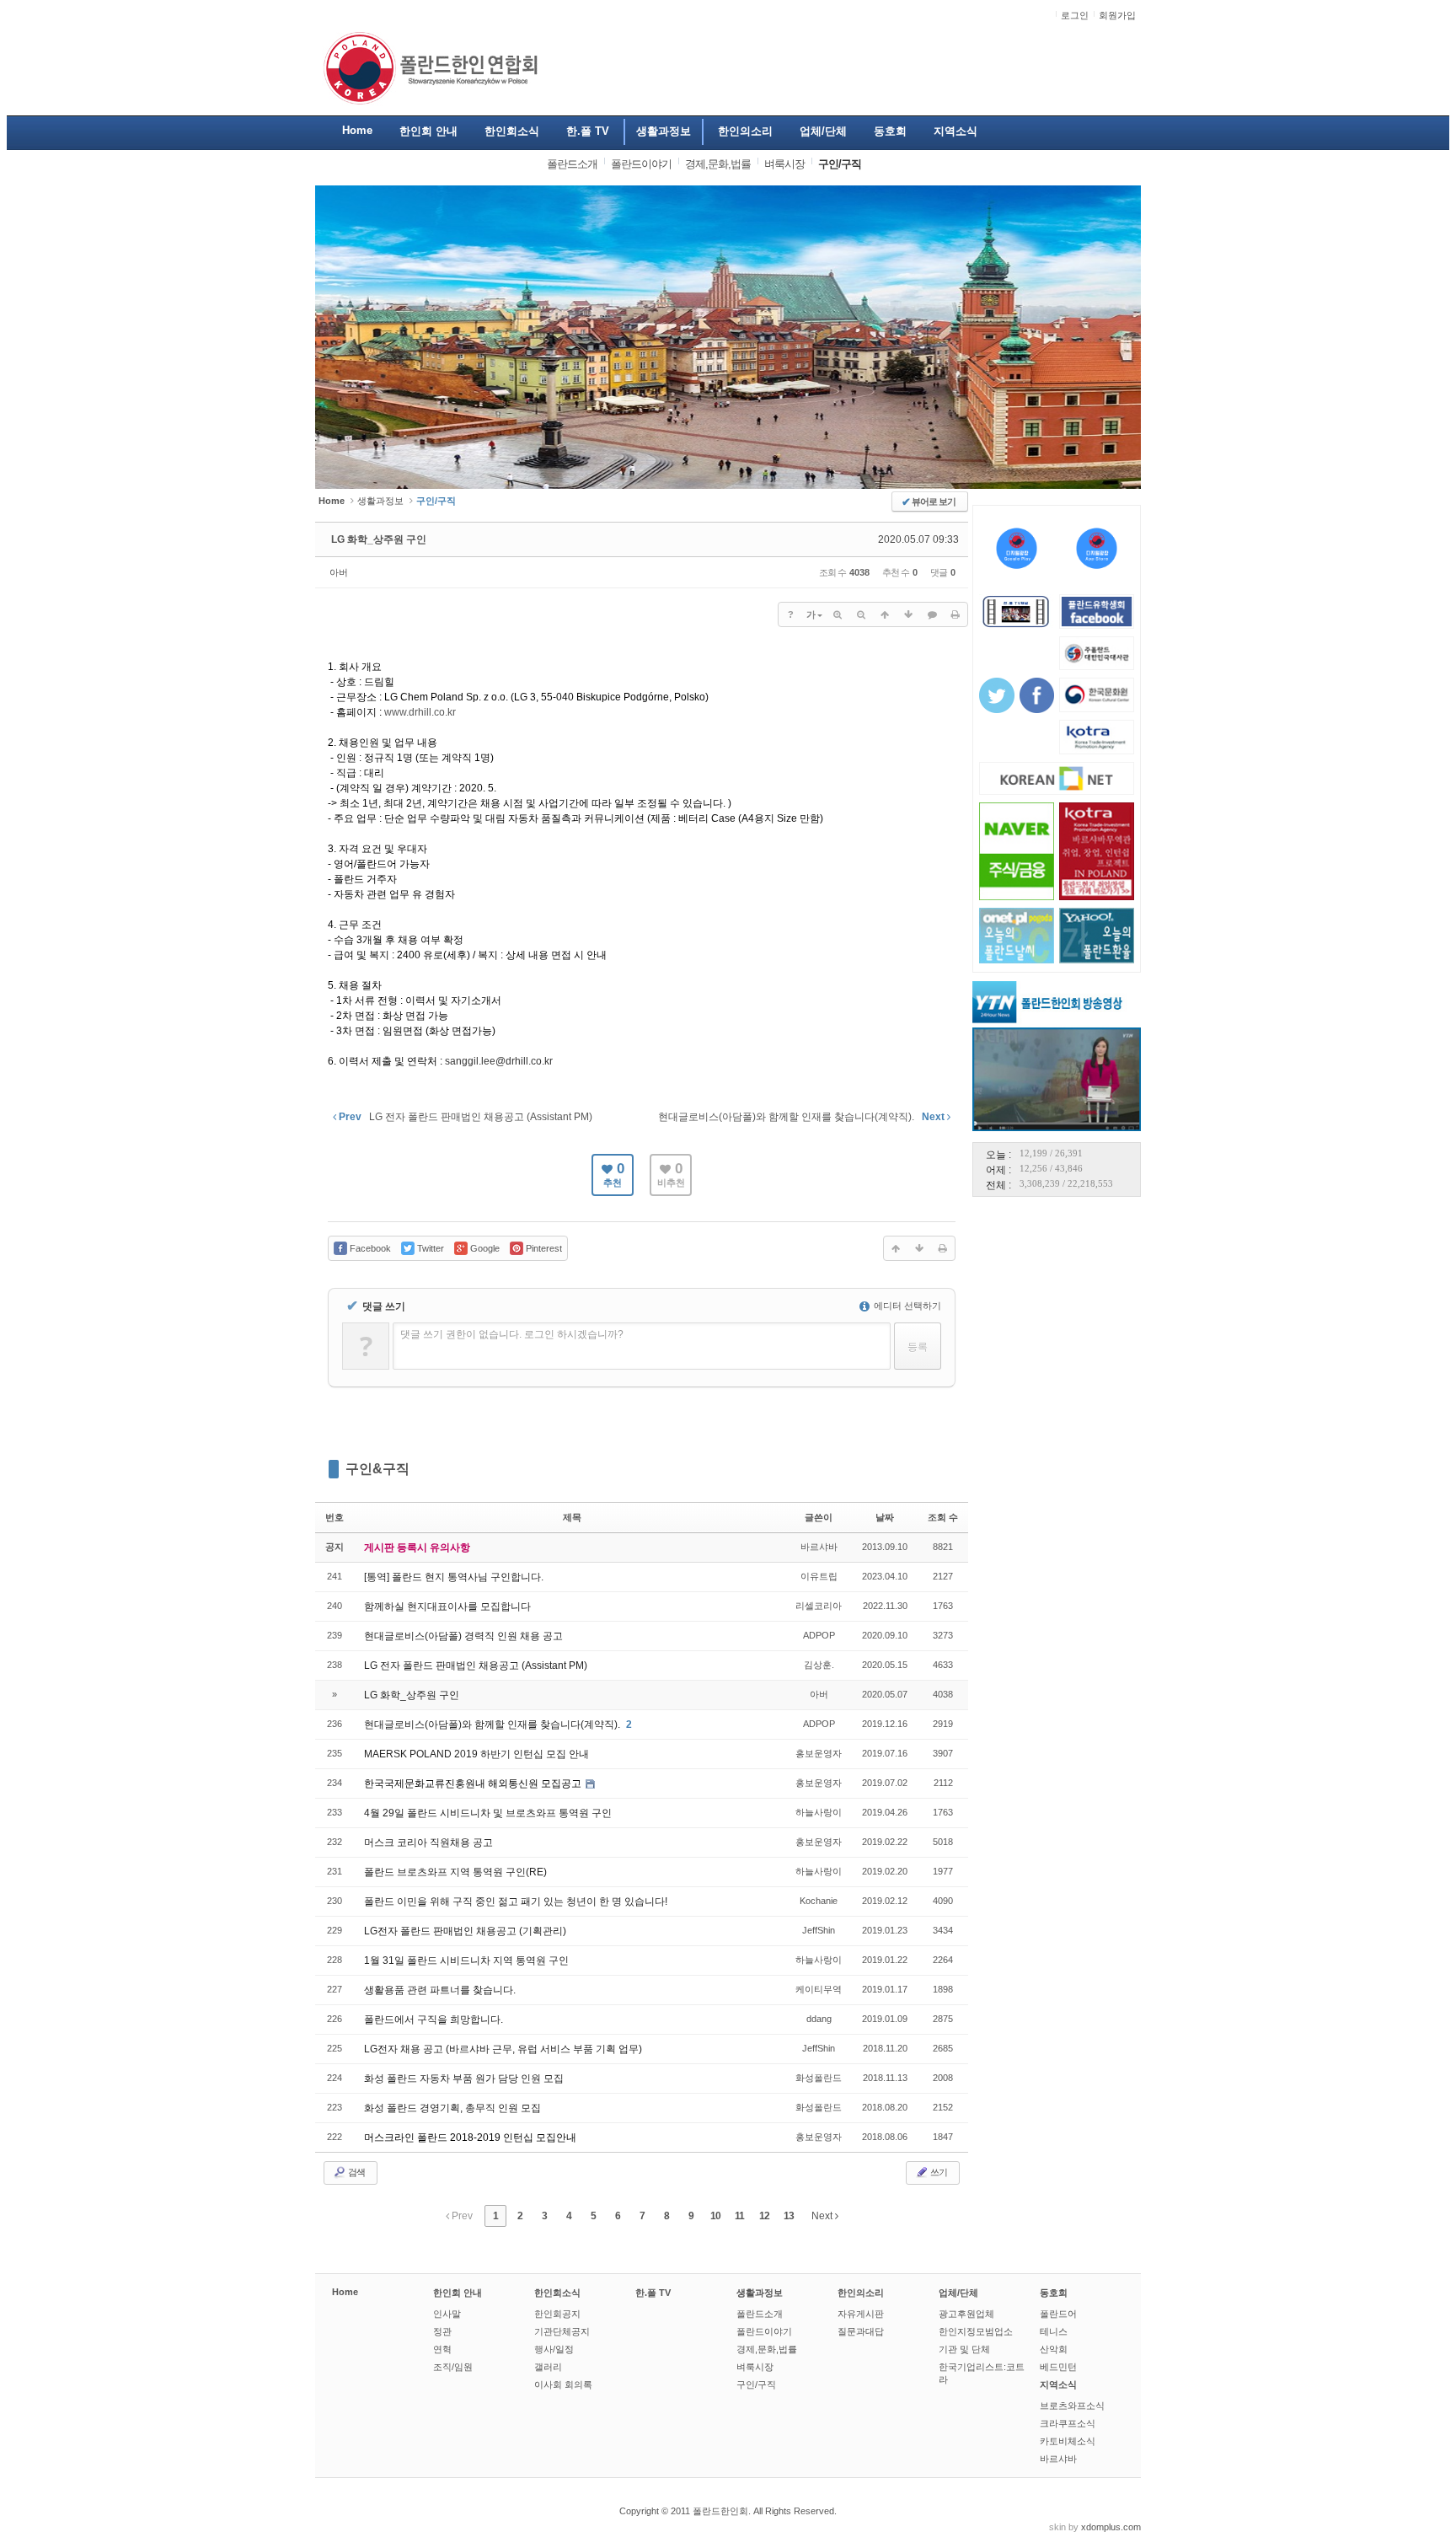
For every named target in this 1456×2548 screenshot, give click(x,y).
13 (789, 2216)
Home (345, 2292)
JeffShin (819, 1930)
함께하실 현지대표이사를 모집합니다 (447, 1607)
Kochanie (819, 1901)
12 (764, 2216)
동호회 (1054, 2293)
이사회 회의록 (563, 2384)
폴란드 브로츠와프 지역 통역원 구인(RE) (455, 1872)
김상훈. (819, 1665)
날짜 (885, 1517)
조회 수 (943, 1517)
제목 (572, 1517)
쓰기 (938, 2172)
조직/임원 (453, 2367)
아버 (339, 572)
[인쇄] (955, 614)
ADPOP (819, 1635)
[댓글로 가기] (932, 614)
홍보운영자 (819, 1753)
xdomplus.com (1111, 2527)
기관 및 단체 (964, 2349)
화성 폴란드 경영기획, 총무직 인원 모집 (452, 2108)
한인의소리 (861, 2293)
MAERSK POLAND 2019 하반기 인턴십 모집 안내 (476, 1754)
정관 (442, 2331)
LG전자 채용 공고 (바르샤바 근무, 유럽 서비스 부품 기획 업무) (503, 2049)
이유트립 (819, 1576)
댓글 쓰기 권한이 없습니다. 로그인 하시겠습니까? (512, 1334)
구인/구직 (756, 2384)
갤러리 (548, 2367)
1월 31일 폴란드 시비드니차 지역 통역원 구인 (466, 1961)
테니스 (1054, 2331)
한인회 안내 (458, 2293)
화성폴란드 (819, 2078)
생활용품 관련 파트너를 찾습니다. (440, 1990)
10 (715, 2216)
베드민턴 (1058, 2367)
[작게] (861, 614)
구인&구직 (377, 1469)
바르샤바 (819, 1547)
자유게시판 (861, 2314)
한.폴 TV (653, 2293)
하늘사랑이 (819, 1812)
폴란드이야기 (764, 2331)
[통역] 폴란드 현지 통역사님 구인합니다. (454, 1577)
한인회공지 (557, 2314)
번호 (335, 1517)
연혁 (442, 2349)
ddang (819, 2019)
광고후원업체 (966, 2314)
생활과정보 (380, 501)
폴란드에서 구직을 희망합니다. (434, 2020)
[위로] (885, 614)
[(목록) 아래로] (908, 614)
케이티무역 (819, 1989)
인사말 (447, 2314)
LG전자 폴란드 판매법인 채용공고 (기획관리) (465, 1931)
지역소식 (1058, 2384)
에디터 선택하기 (906, 1306)
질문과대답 (861, 2331)
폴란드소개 (760, 2314)
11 (739, 2216)
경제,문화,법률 (767, 2349)
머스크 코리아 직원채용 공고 (428, 1843)
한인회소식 (557, 2293)
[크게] (838, 614)
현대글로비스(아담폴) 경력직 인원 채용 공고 (463, 1636)
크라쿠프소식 (1068, 2423)
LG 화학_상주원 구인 (379, 539)
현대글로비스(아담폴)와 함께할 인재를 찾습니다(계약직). (493, 1725)
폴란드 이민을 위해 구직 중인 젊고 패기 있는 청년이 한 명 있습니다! (516, 1902)
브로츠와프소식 (1072, 2406)
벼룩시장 (755, 2367)
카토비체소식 (1068, 2441)
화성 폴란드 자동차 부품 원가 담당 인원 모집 (464, 2079)
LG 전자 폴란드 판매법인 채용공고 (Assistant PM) (476, 1666)
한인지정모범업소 (976, 2331)
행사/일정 (554, 2349)
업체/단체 (958, 2293)
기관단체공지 (562, 2331)
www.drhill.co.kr (420, 712)
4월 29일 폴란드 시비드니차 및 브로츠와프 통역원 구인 (488, 1813)
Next (823, 2216)
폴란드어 (1058, 2314)
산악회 (1054, 2349)
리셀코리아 (819, 1606)
